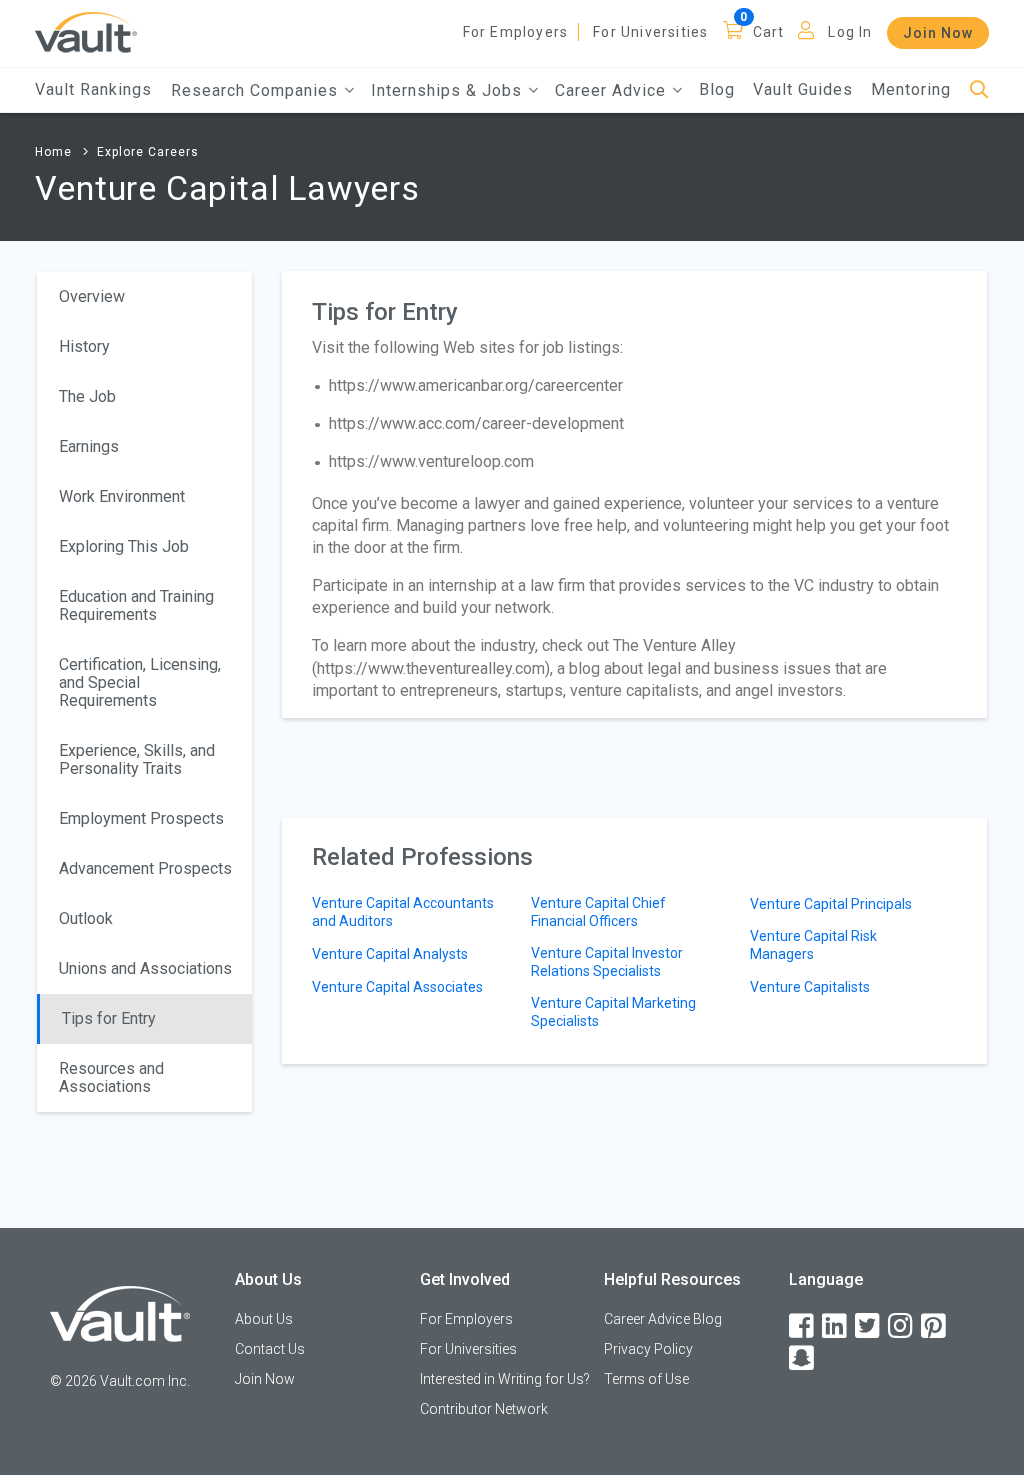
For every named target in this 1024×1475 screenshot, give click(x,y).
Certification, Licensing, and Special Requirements (140, 682)
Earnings (89, 446)
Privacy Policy (648, 1349)
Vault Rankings (93, 89)
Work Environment (122, 496)
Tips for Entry (109, 1018)
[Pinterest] (935, 1326)
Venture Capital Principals (831, 904)
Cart (769, 32)
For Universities (650, 32)
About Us (264, 1319)
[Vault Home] (86, 31)
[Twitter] (869, 1326)
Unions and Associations (145, 968)
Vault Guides (803, 89)
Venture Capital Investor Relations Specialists (607, 962)
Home (53, 152)
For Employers (516, 32)
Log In (850, 32)
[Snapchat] (803, 1358)
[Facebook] (803, 1326)
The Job (87, 396)
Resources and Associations (111, 1077)
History (84, 346)
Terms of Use (646, 1379)
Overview (92, 296)
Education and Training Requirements (136, 605)
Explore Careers (148, 152)
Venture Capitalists (810, 987)
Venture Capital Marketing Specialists (613, 1012)
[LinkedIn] (836, 1326)
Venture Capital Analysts (390, 954)
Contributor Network (484, 1409)
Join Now (938, 33)
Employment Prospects (141, 818)
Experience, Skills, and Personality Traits (137, 759)
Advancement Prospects (145, 868)
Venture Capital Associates (397, 987)
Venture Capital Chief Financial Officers (598, 912)
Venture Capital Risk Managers (813, 945)
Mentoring (911, 89)
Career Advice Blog (663, 1319)
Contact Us (270, 1349)
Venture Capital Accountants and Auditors (403, 912)
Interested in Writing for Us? (505, 1379)
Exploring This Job (124, 546)
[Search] (979, 90)
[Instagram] (902, 1326)
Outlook (86, 918)
